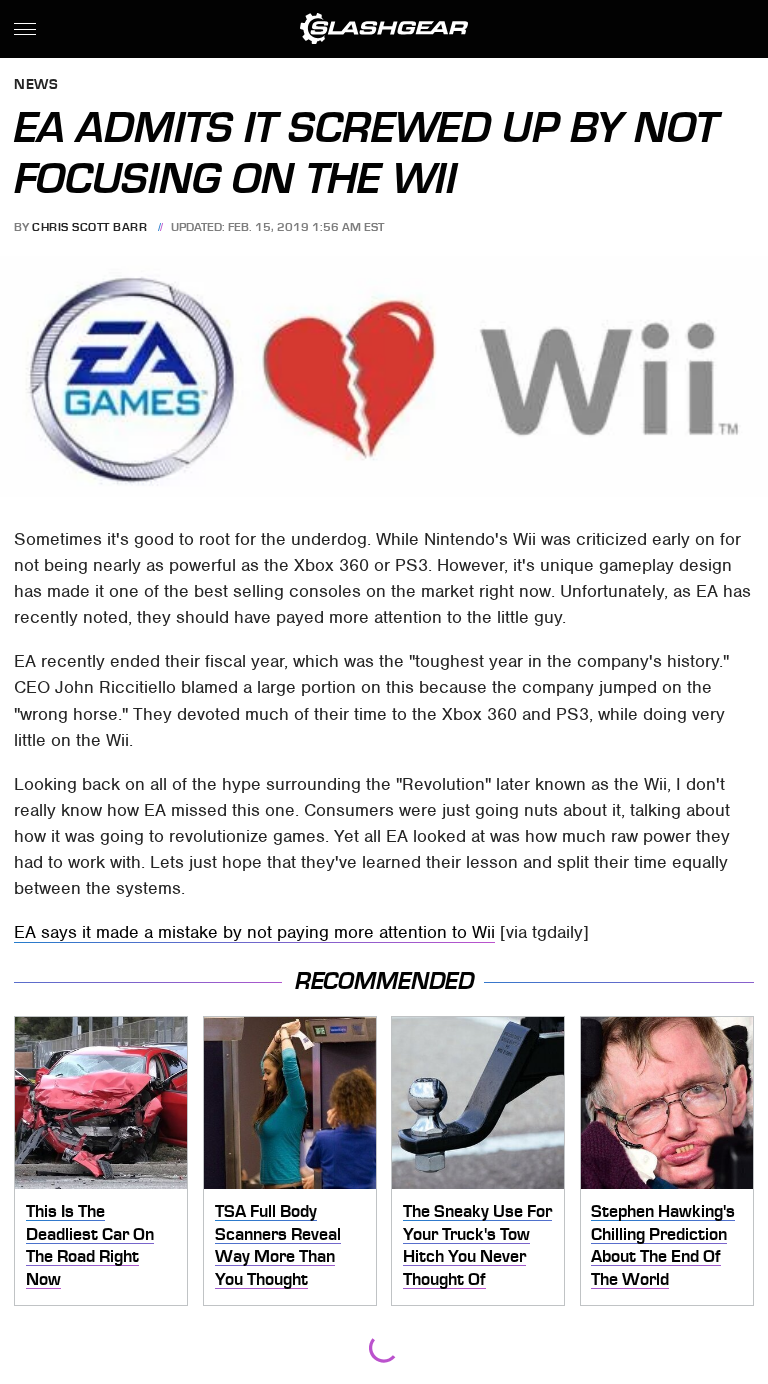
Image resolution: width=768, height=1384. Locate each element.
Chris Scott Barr (89, 227)
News (36, 85)
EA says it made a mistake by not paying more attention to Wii (254, 932)
